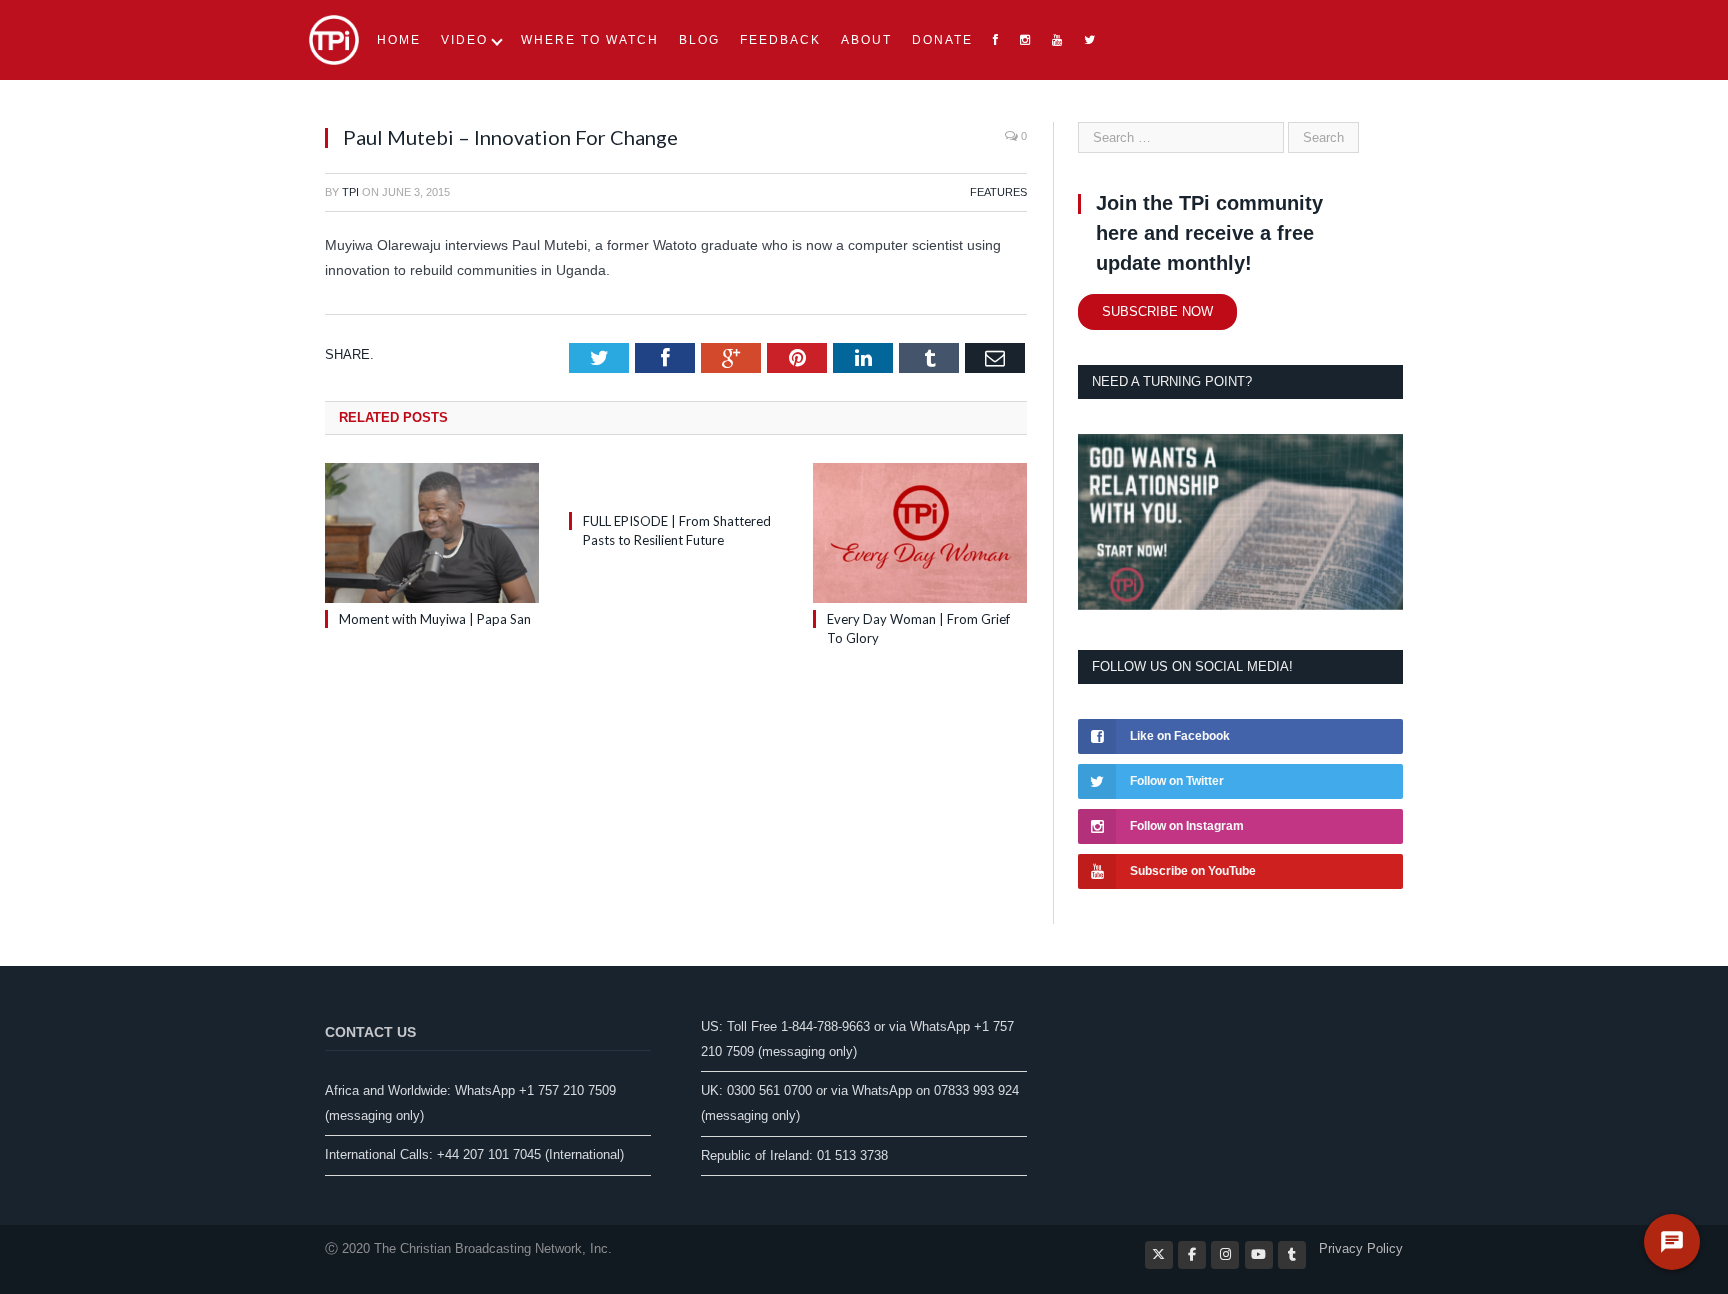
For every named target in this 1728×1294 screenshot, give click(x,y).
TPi (350, 192)
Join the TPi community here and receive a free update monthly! (1209, 233)
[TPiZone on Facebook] (1192, 1255)
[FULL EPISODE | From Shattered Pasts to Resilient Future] (676, 484)
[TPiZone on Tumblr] (1292, 1255)
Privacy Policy (1361, 1248)
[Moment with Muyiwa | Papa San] (432, 533)
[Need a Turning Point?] (1240, 605)
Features (998, 192)
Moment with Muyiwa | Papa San (435, 619)
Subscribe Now (1157, 311)
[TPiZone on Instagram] (1225, 1255)
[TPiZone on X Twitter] (1159, 1255)
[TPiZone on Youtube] (1259, 1255)
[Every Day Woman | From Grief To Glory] (920, 533)
